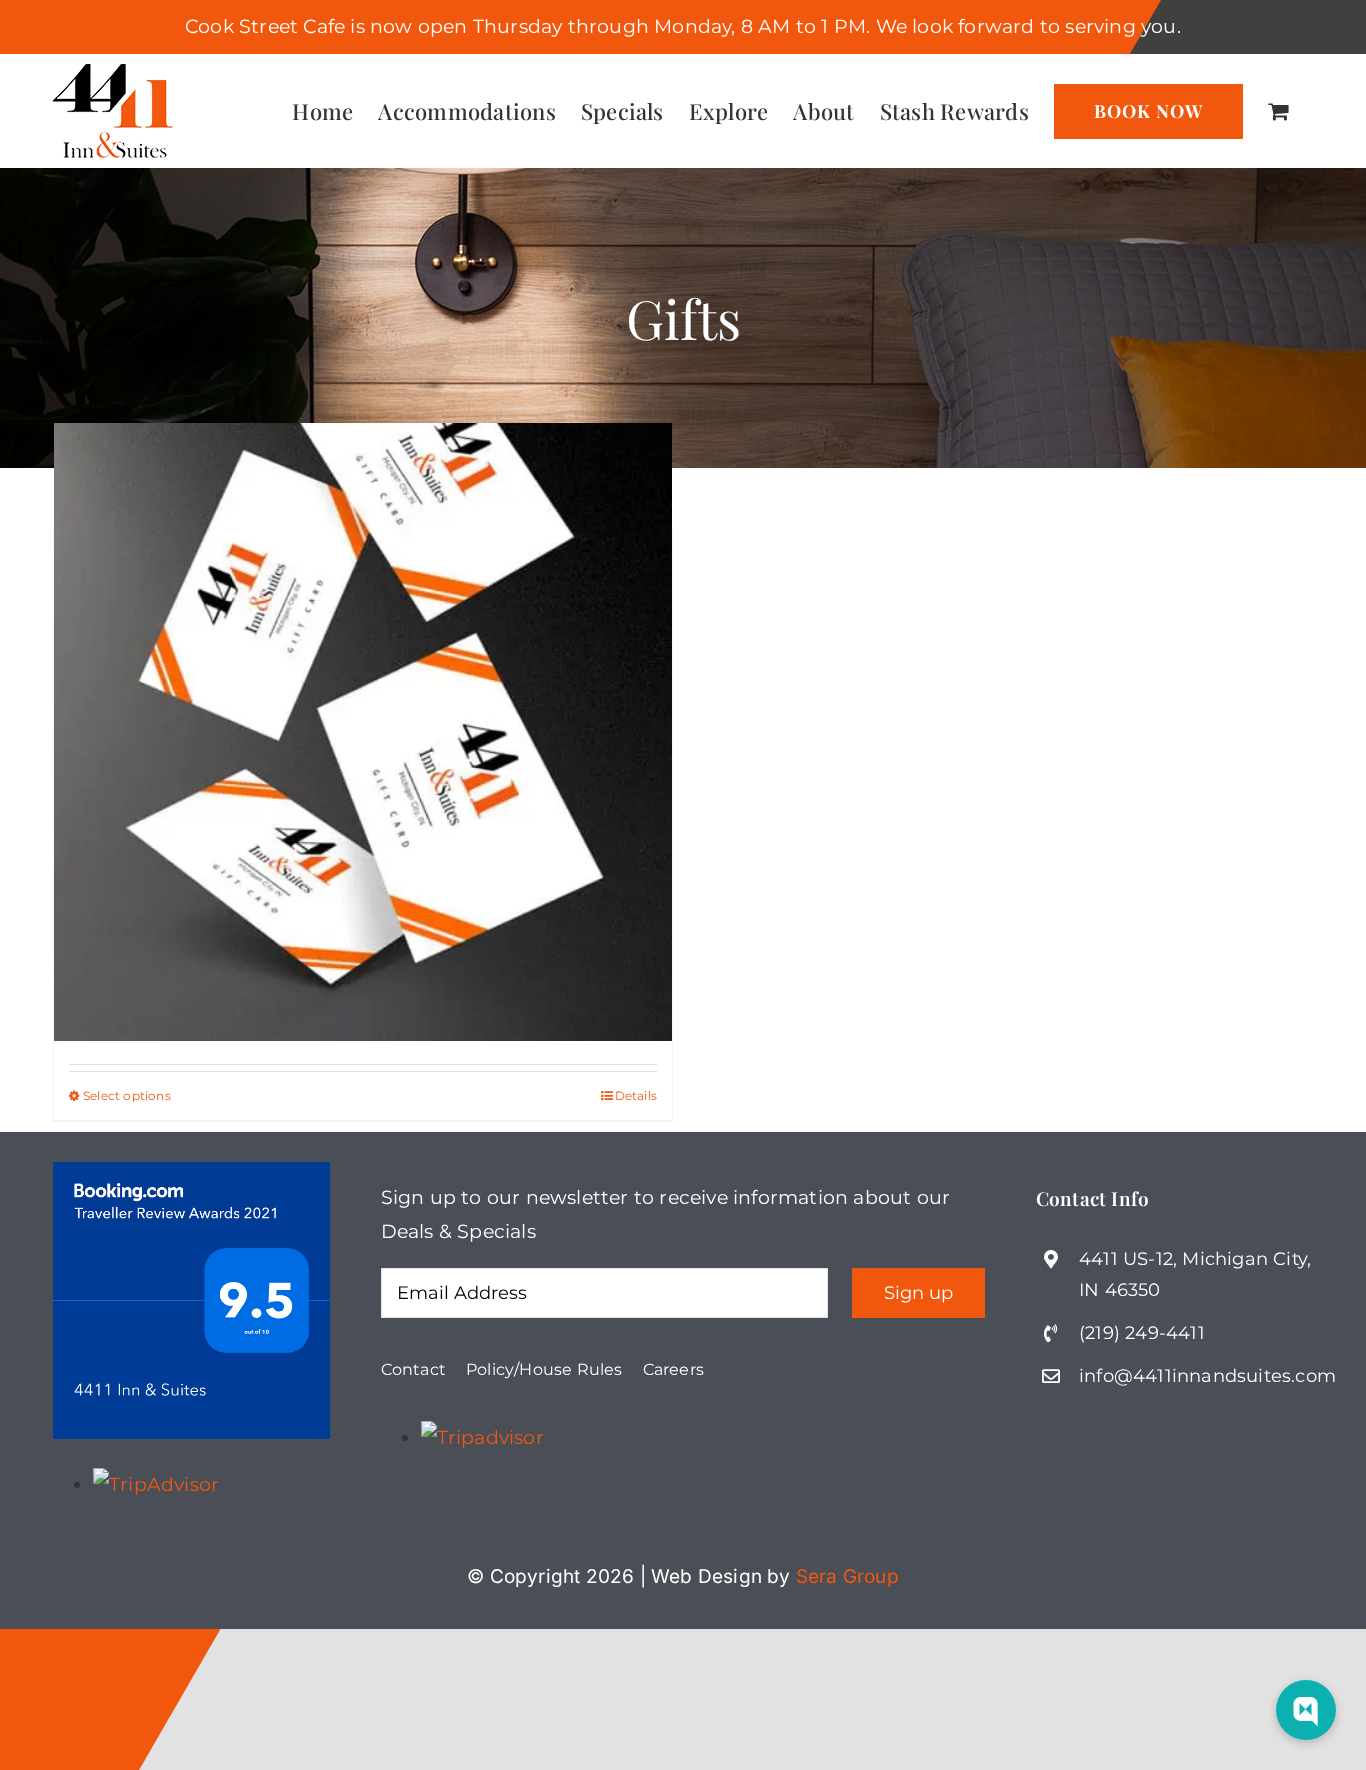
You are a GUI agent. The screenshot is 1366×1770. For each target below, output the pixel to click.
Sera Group (847, 1576)
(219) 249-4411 (1142, 1333)
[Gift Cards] (363, 731)
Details (636, 1095)
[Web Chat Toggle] (1306, 1710)
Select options (127, 1095)
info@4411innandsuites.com (1207, 1376)
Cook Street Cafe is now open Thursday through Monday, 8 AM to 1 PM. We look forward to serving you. (683, 26)
